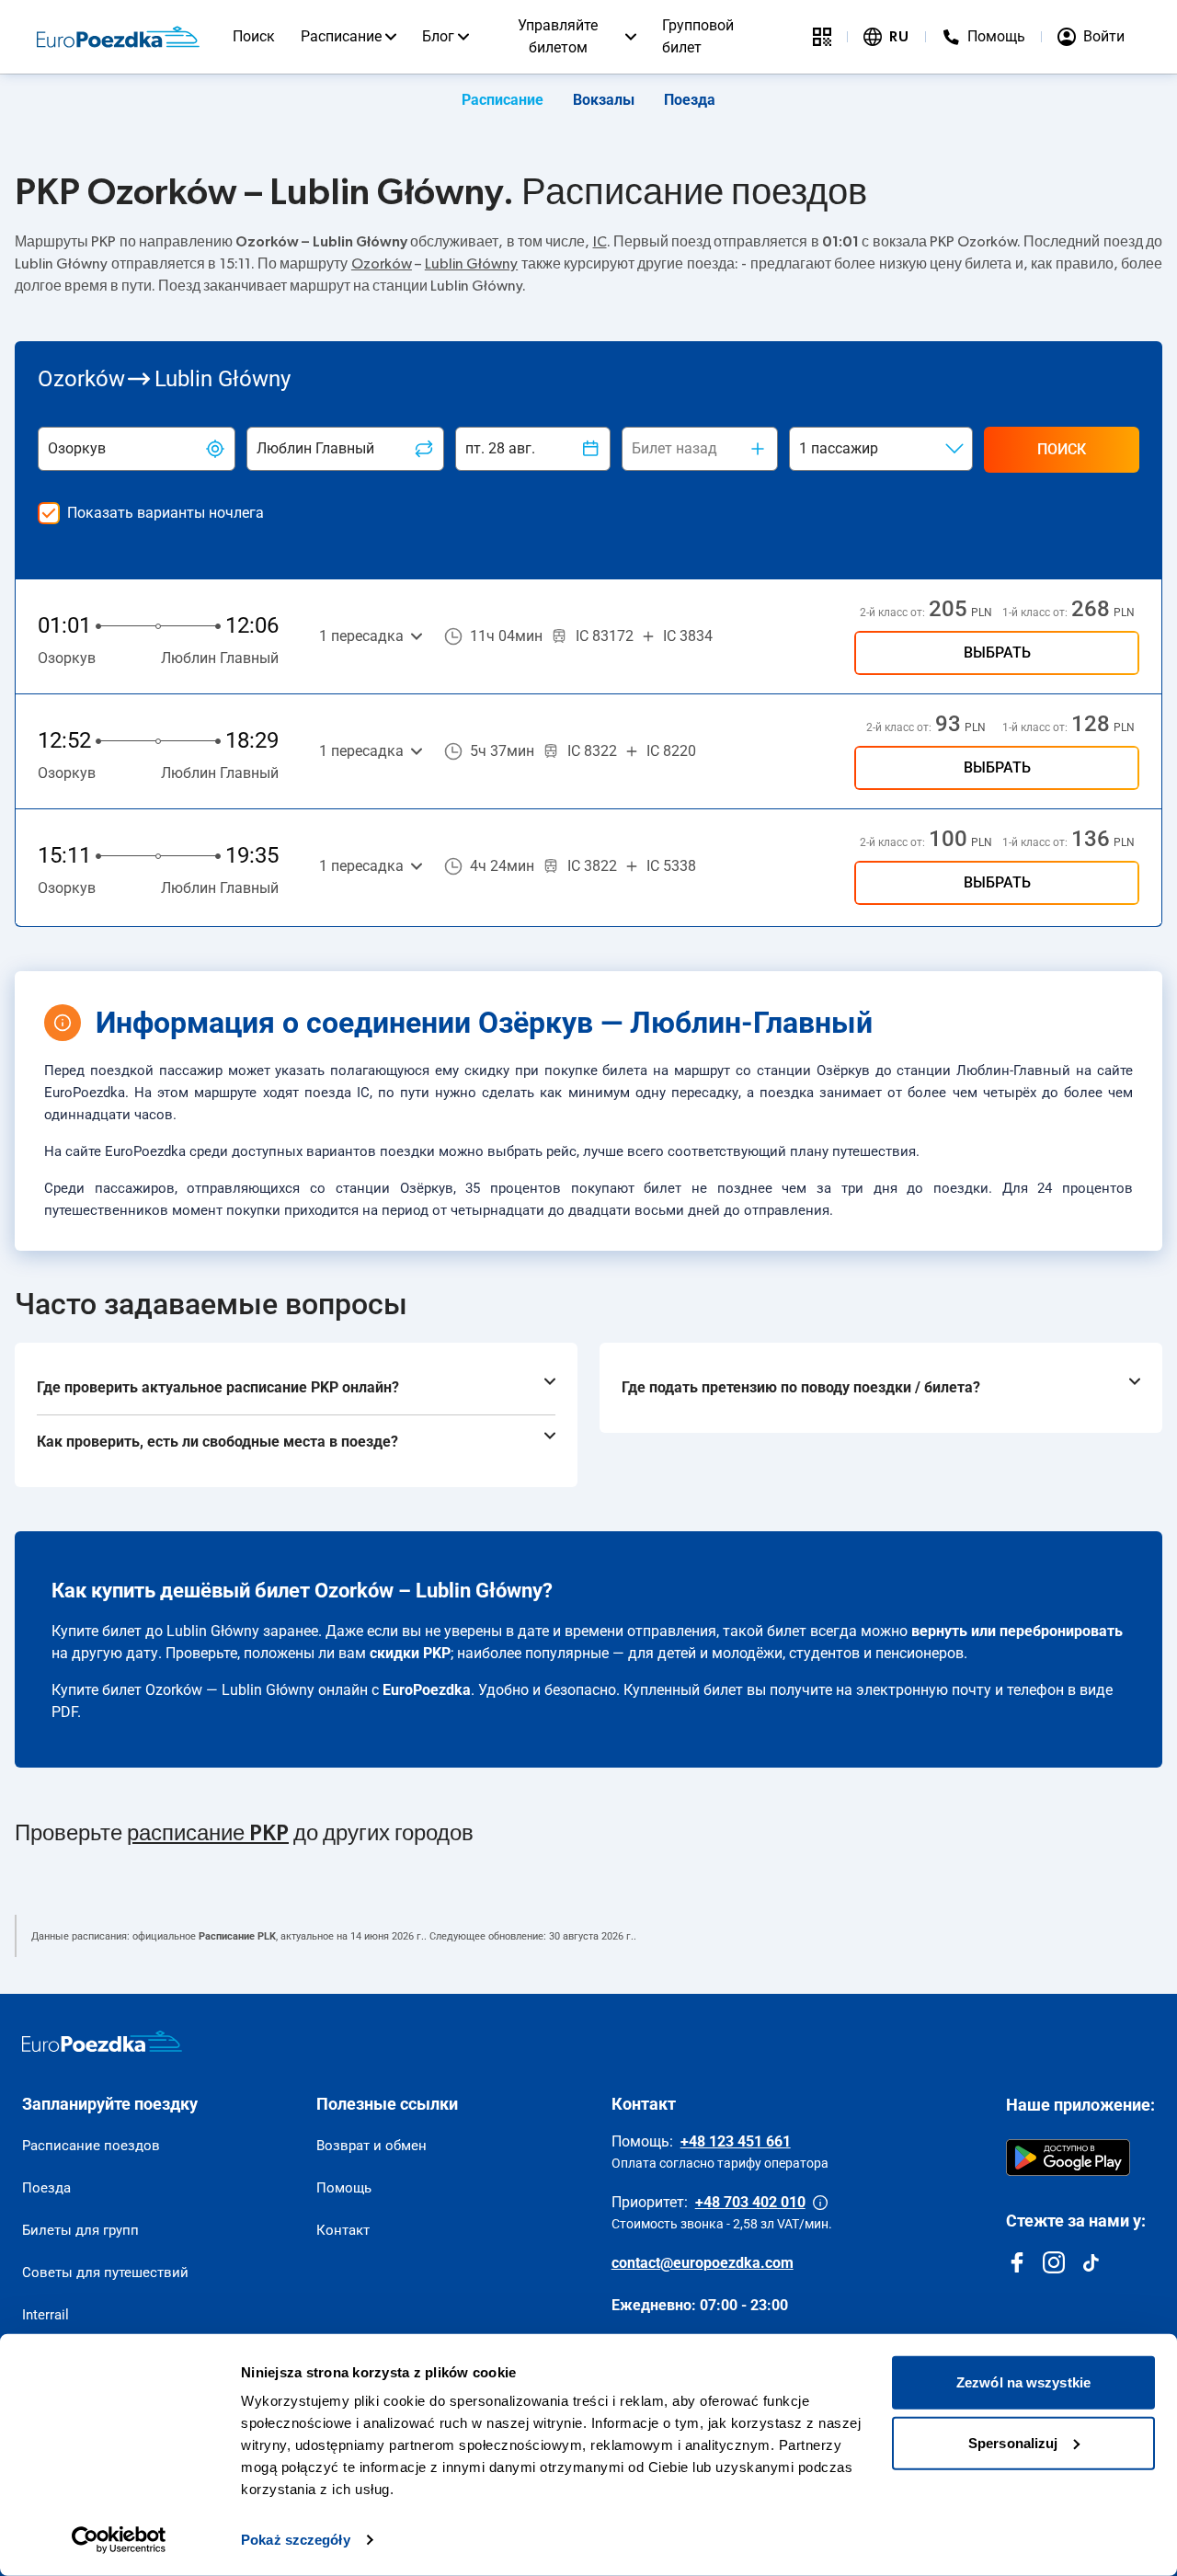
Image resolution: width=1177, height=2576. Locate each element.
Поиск (254, 36)
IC (600, 242)
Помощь (344, 2188)
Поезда (690, 100)
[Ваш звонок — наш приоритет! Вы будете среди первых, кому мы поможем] (820, 2203)
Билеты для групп (80, 2230)
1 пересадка (361, 636)
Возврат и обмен (371, 2146)
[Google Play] (1068, 2158)
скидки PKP (410, 1653)
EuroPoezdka (427, 1690)
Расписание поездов (91, 2146)
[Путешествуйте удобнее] (822, 37)
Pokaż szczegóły (296, 2540)
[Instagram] (1054, 2262)
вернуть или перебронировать (1017, 1631)
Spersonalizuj (1013, 2442)
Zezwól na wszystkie (1023, 2382)
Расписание (341, 36)
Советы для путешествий (105, 2273)
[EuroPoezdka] (102, 2042)
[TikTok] (1091, 2262)
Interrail (46, 2315)
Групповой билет (698, 36)
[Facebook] (1017, 2262)
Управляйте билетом (558, 36)
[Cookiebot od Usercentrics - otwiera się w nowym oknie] (119, 2540)
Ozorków (382, 264)
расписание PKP (208, 1834)
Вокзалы (604, 100)
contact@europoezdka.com (703, 2263)
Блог (438, 36)
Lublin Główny (471, 264)
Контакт (343, 2230)
